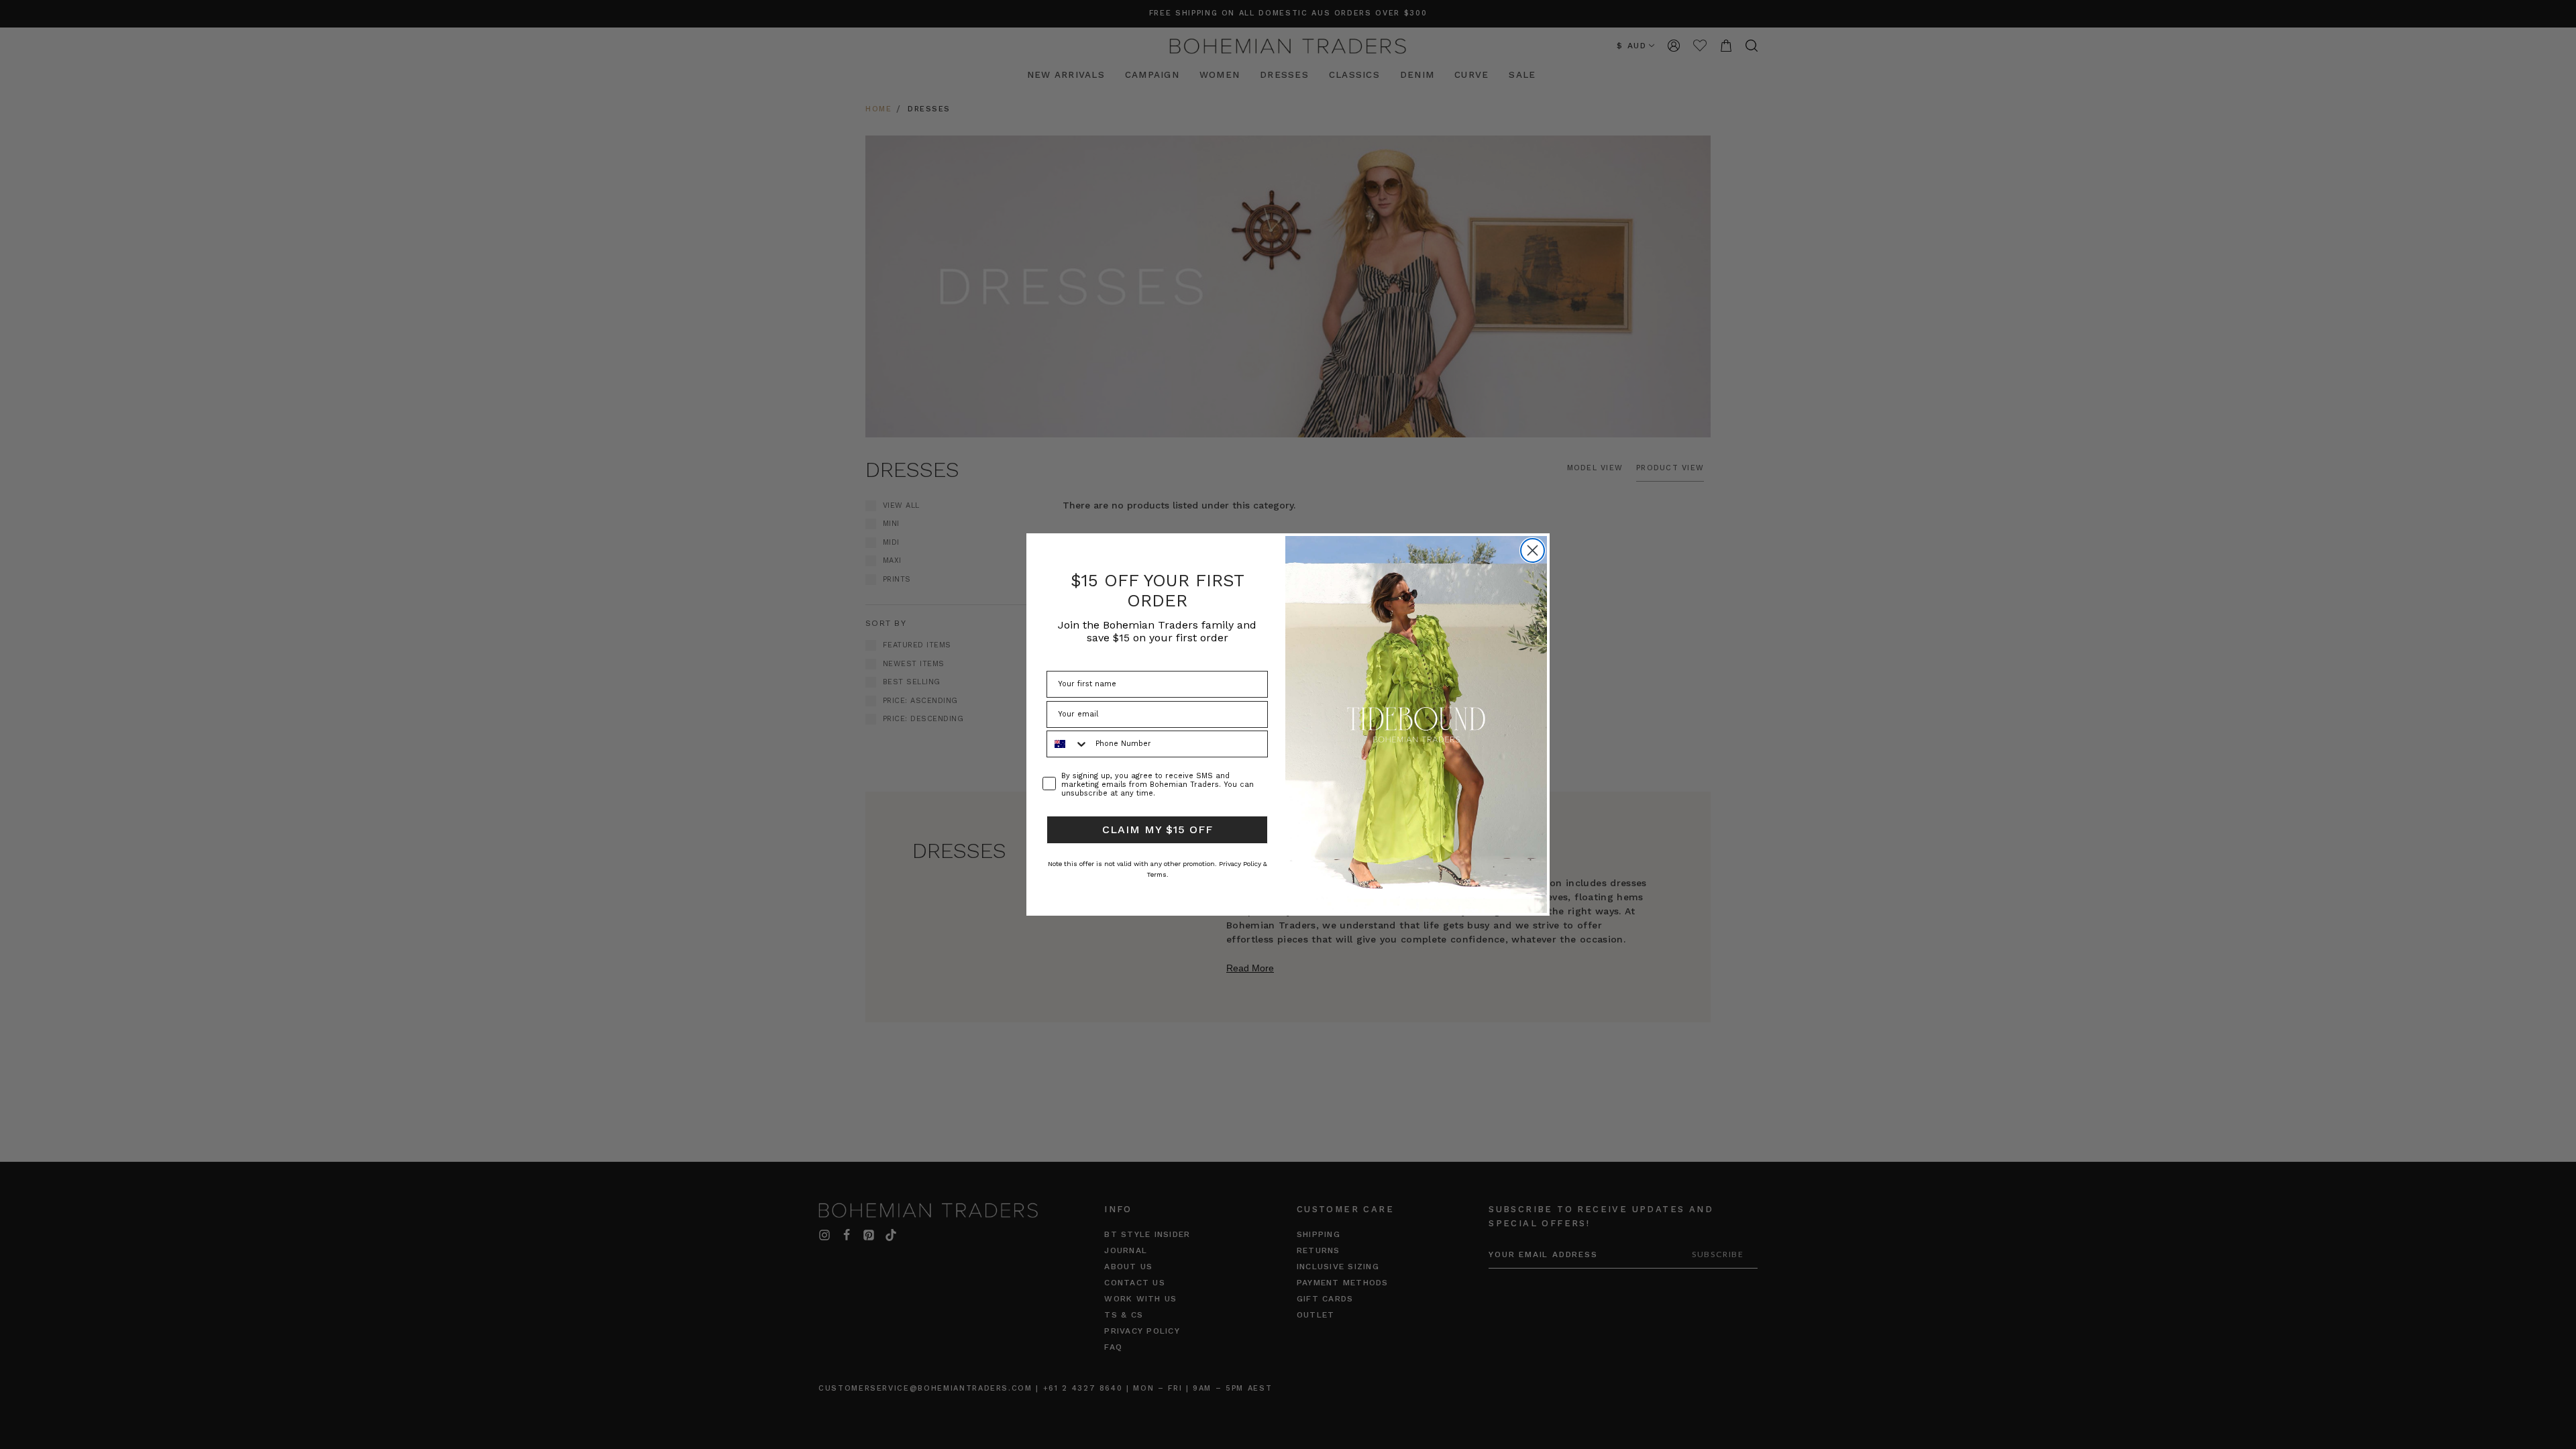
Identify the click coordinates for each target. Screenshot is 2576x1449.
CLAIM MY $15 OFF (1158, 829)
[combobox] (1068, 744)
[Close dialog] (1533, 550)
